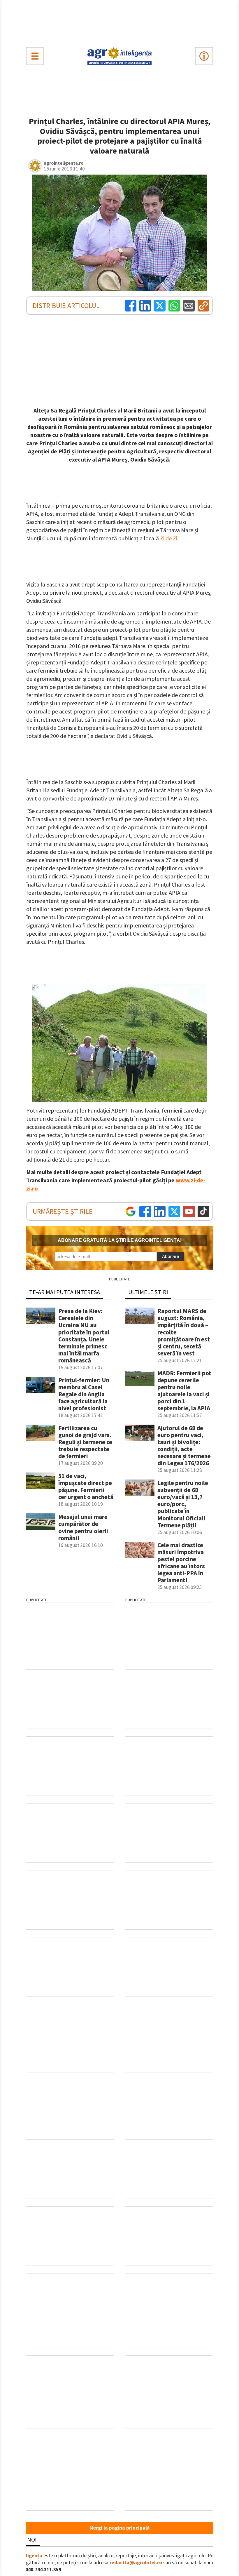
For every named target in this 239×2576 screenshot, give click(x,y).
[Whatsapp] (174, 306)
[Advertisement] (119, 22)
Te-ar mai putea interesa (65, 1292)
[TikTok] (203, 1212)
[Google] (131, 1212)
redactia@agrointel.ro (136, 2563)
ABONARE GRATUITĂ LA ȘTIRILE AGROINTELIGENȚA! (120, 1240)
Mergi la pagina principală (119, 2528)
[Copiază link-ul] (203, 306)
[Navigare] (35, 56)
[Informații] (204, 56)
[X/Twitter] (174, 1212)
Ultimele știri (148, 1292)
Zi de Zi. (169, 538)
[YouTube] (189, 1212)
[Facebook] (131, 306)
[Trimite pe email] (189, 306)
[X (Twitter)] (160, 306)
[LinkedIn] (145, 306)
